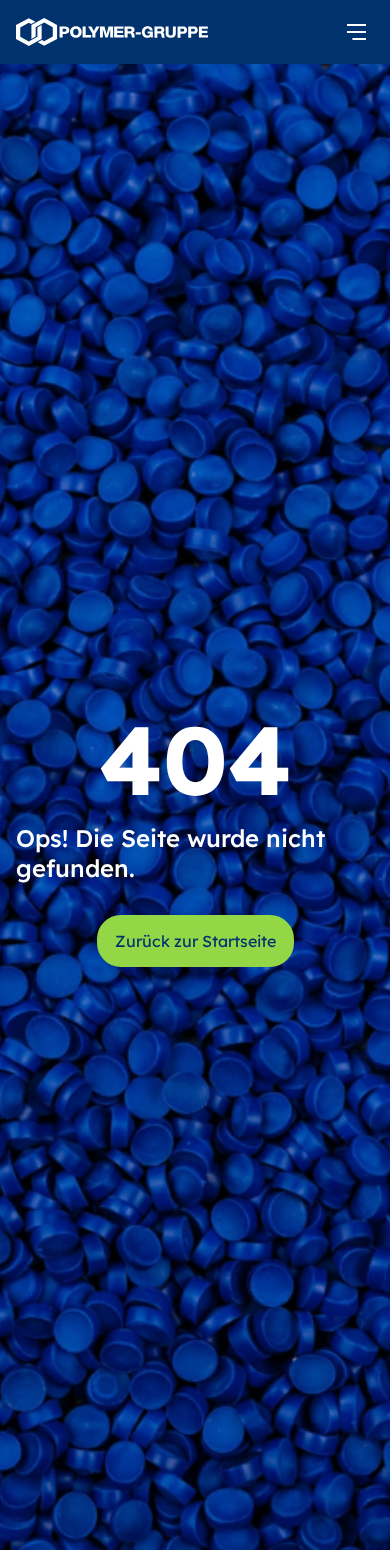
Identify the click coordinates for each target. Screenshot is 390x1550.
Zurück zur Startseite (195, 941)
